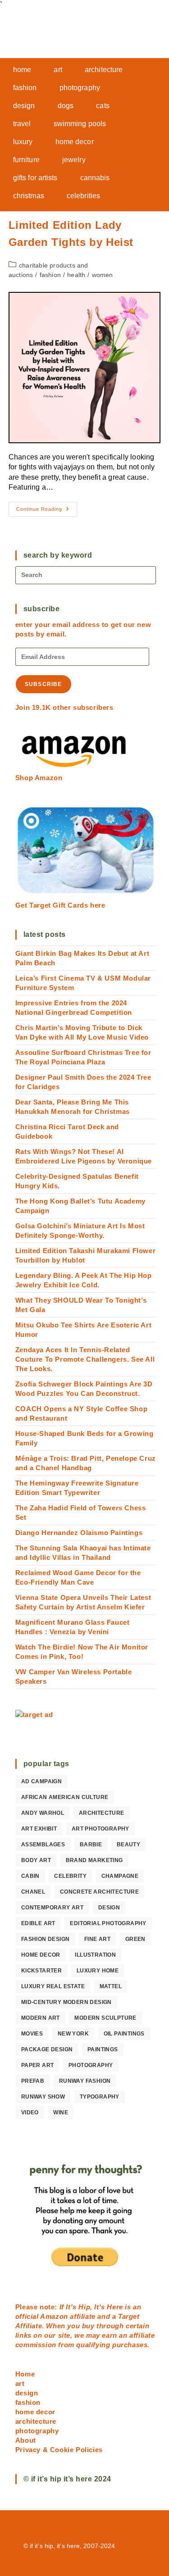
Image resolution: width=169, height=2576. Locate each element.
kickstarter (41, 1971)
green (135, 1939)
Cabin (30, 1876)
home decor (41, 1955)
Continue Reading (47, 511)
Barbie (91, 1845)
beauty (128, 1845)
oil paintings (124, 2034)
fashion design (46, 1939)
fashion (50, 275)
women (103, 275)
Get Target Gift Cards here (60, 905)
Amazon (55, 2316)
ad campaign (41, 1781)
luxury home (98, 1971)
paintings (103, 2049)
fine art (97, 1939)
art (20, 2383)
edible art (38, 1923)
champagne (120, 1876)
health (76, 275)
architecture (102, 1813)
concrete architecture (99, 1892)
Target (129, 2316)
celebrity (70, 1876)
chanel (33, 1892)
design (109, 1908)
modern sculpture (105, 2018)
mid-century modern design (66, 2002)
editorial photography (108, 1923)
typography (100, 2097)
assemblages (43, 1845)
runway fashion (85, 2081)
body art (36, 1860)
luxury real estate (53, 1986)
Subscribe (43, 684)
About (26, 2440)
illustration (95, 1955)
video (30, 2113)
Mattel (111, 1986)
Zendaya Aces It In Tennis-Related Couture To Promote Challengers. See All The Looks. (85, 1359)
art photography (100, 1829)
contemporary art (52, 1908)
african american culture (65, 1797)
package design (47, 2049)
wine (61, 2113)
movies (32, 2034)
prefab (33, 2081)
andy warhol (43, 1813)
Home (25, 2374)
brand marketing (94, 1860)
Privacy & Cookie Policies (59, 2450)
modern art (41, 2018)
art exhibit (39, 1829)
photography (91, 2065)
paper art (38, 2065)
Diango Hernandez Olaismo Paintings (79, 1533)
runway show (43, 2097)
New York (73, 2034)
